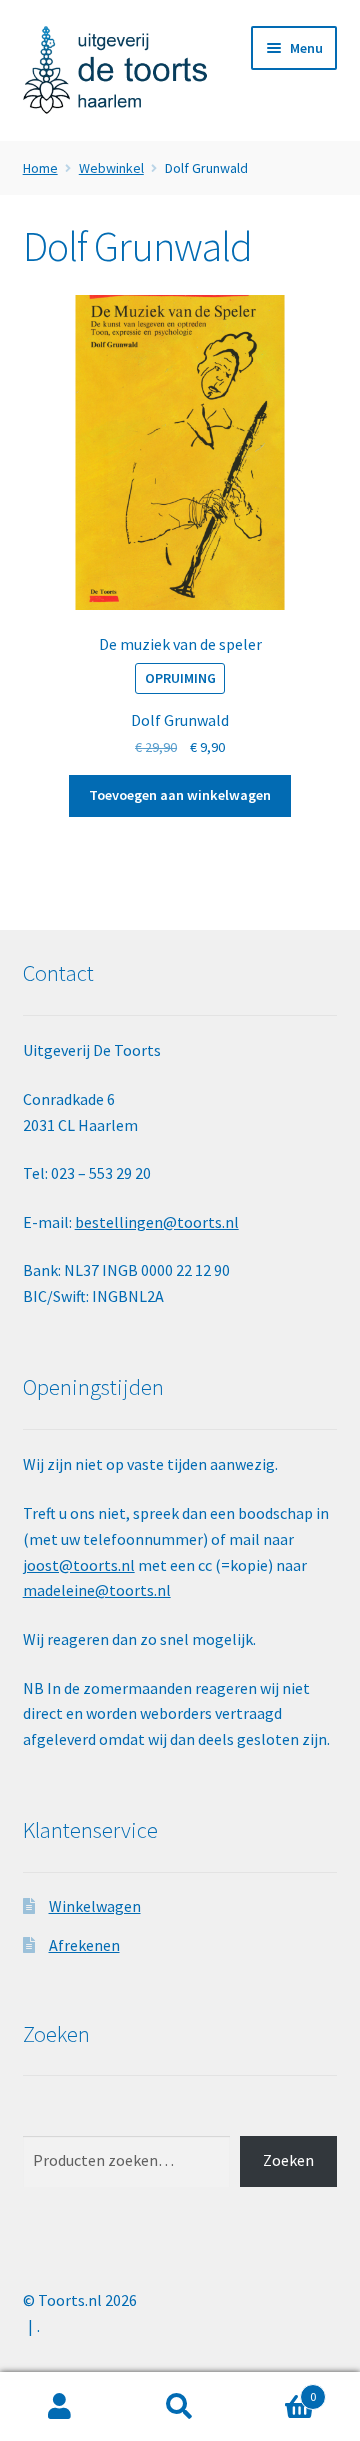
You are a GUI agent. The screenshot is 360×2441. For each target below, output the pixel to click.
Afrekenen (84, 1945)
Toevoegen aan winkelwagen (180, 795)
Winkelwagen (95, 1906)
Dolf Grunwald (180, 720)
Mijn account (60, 2407)
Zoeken (288, 2160)
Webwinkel (111, 168)
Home (40, 168)
